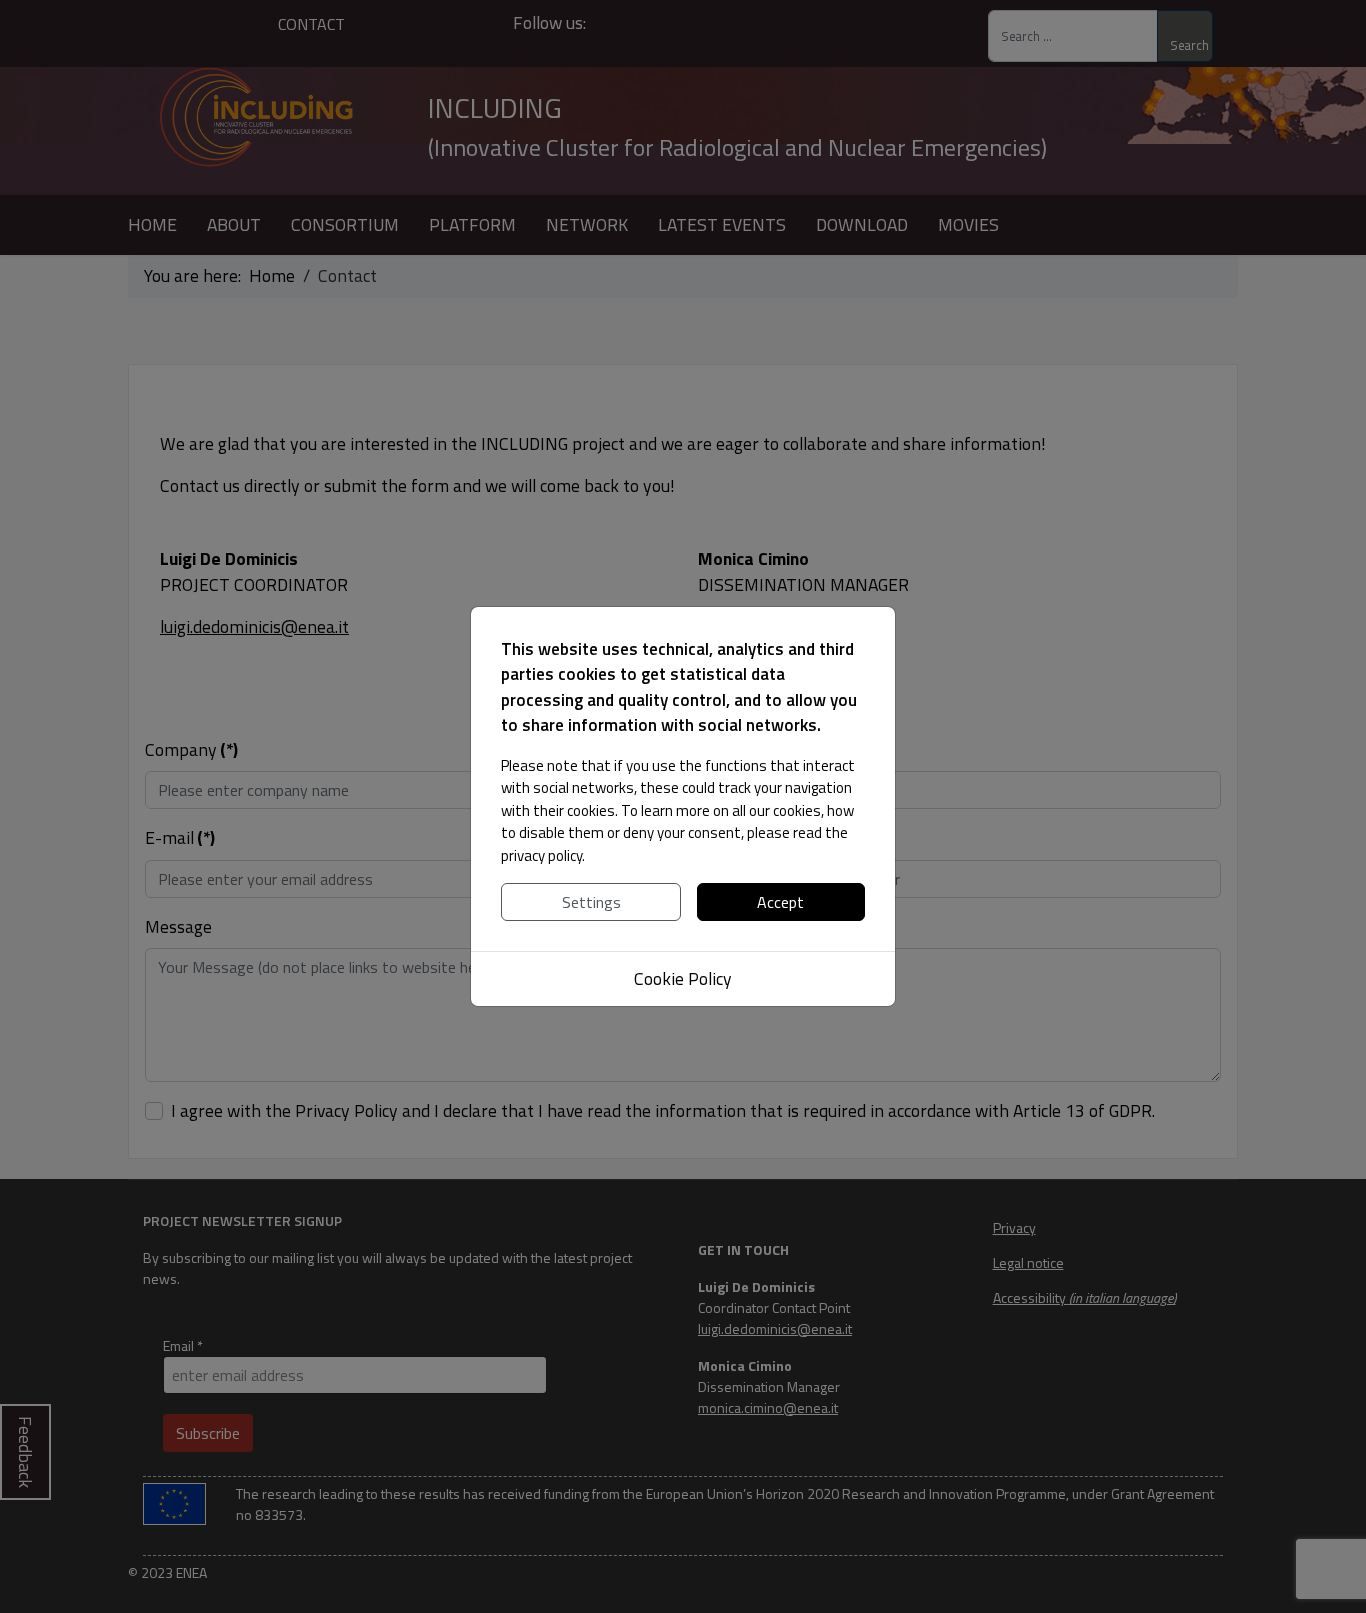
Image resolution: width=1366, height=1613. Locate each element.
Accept (780, 902)
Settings (591, 902)
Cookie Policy (683, 978)
